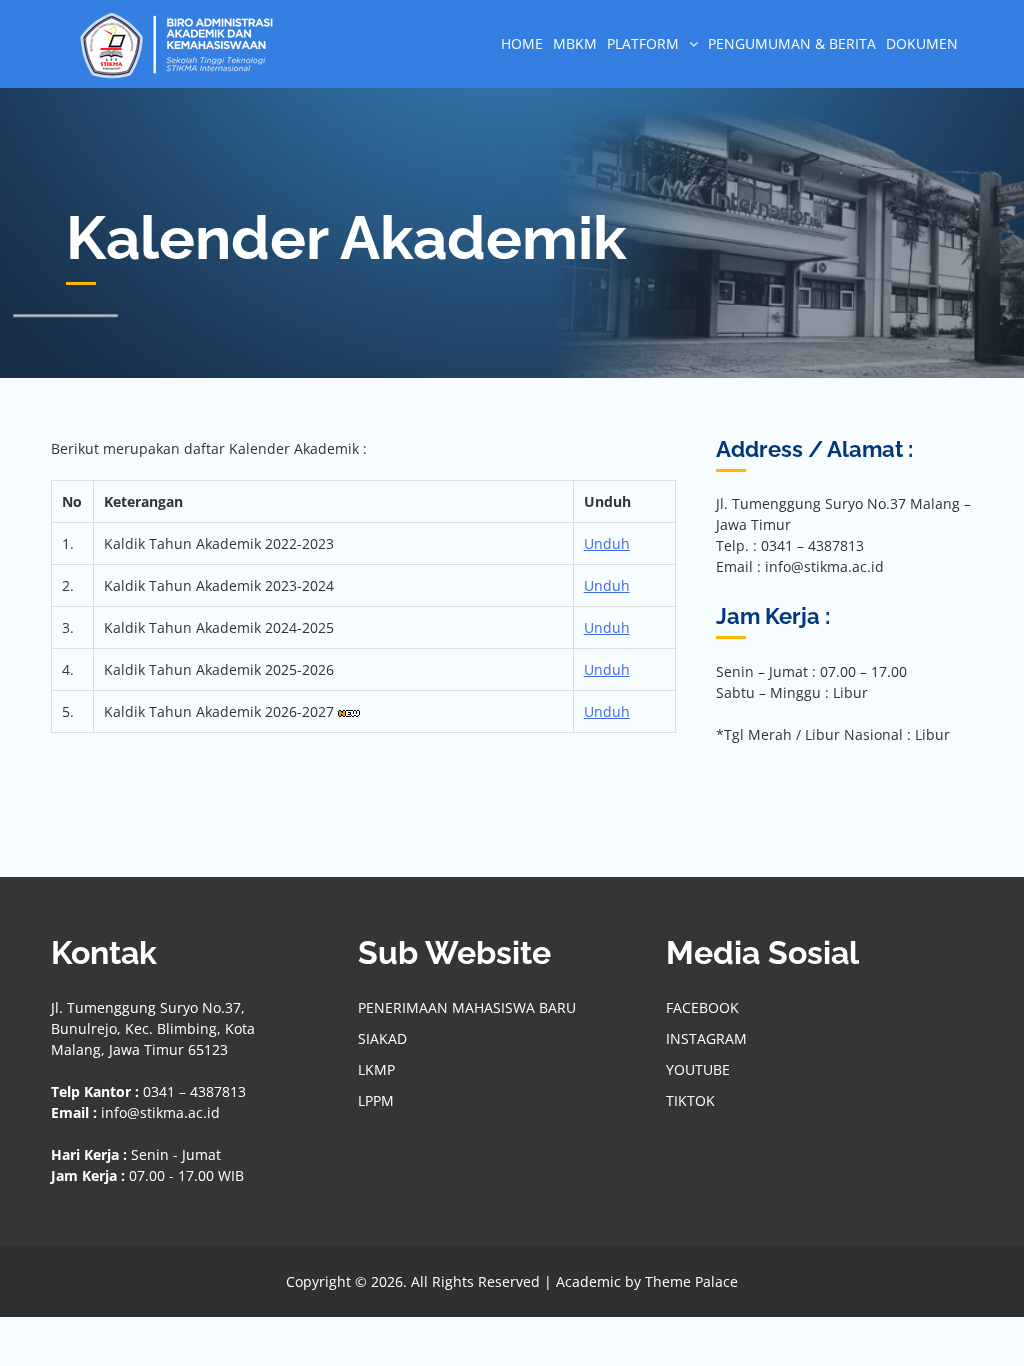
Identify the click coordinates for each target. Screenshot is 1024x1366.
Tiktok (690, 1100)
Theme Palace (691, 1281)
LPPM (376, 1100)
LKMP (376, 1069)
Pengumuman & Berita (792, 43)
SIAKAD (382, 1038)
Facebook (702, 1007)
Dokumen (922, 43)
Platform (643, 43)
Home (522, 43)
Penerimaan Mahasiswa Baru (467, 1007)
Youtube (698, 1069)
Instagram (706, 1038)
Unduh (607, 543)
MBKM (575, 43)
